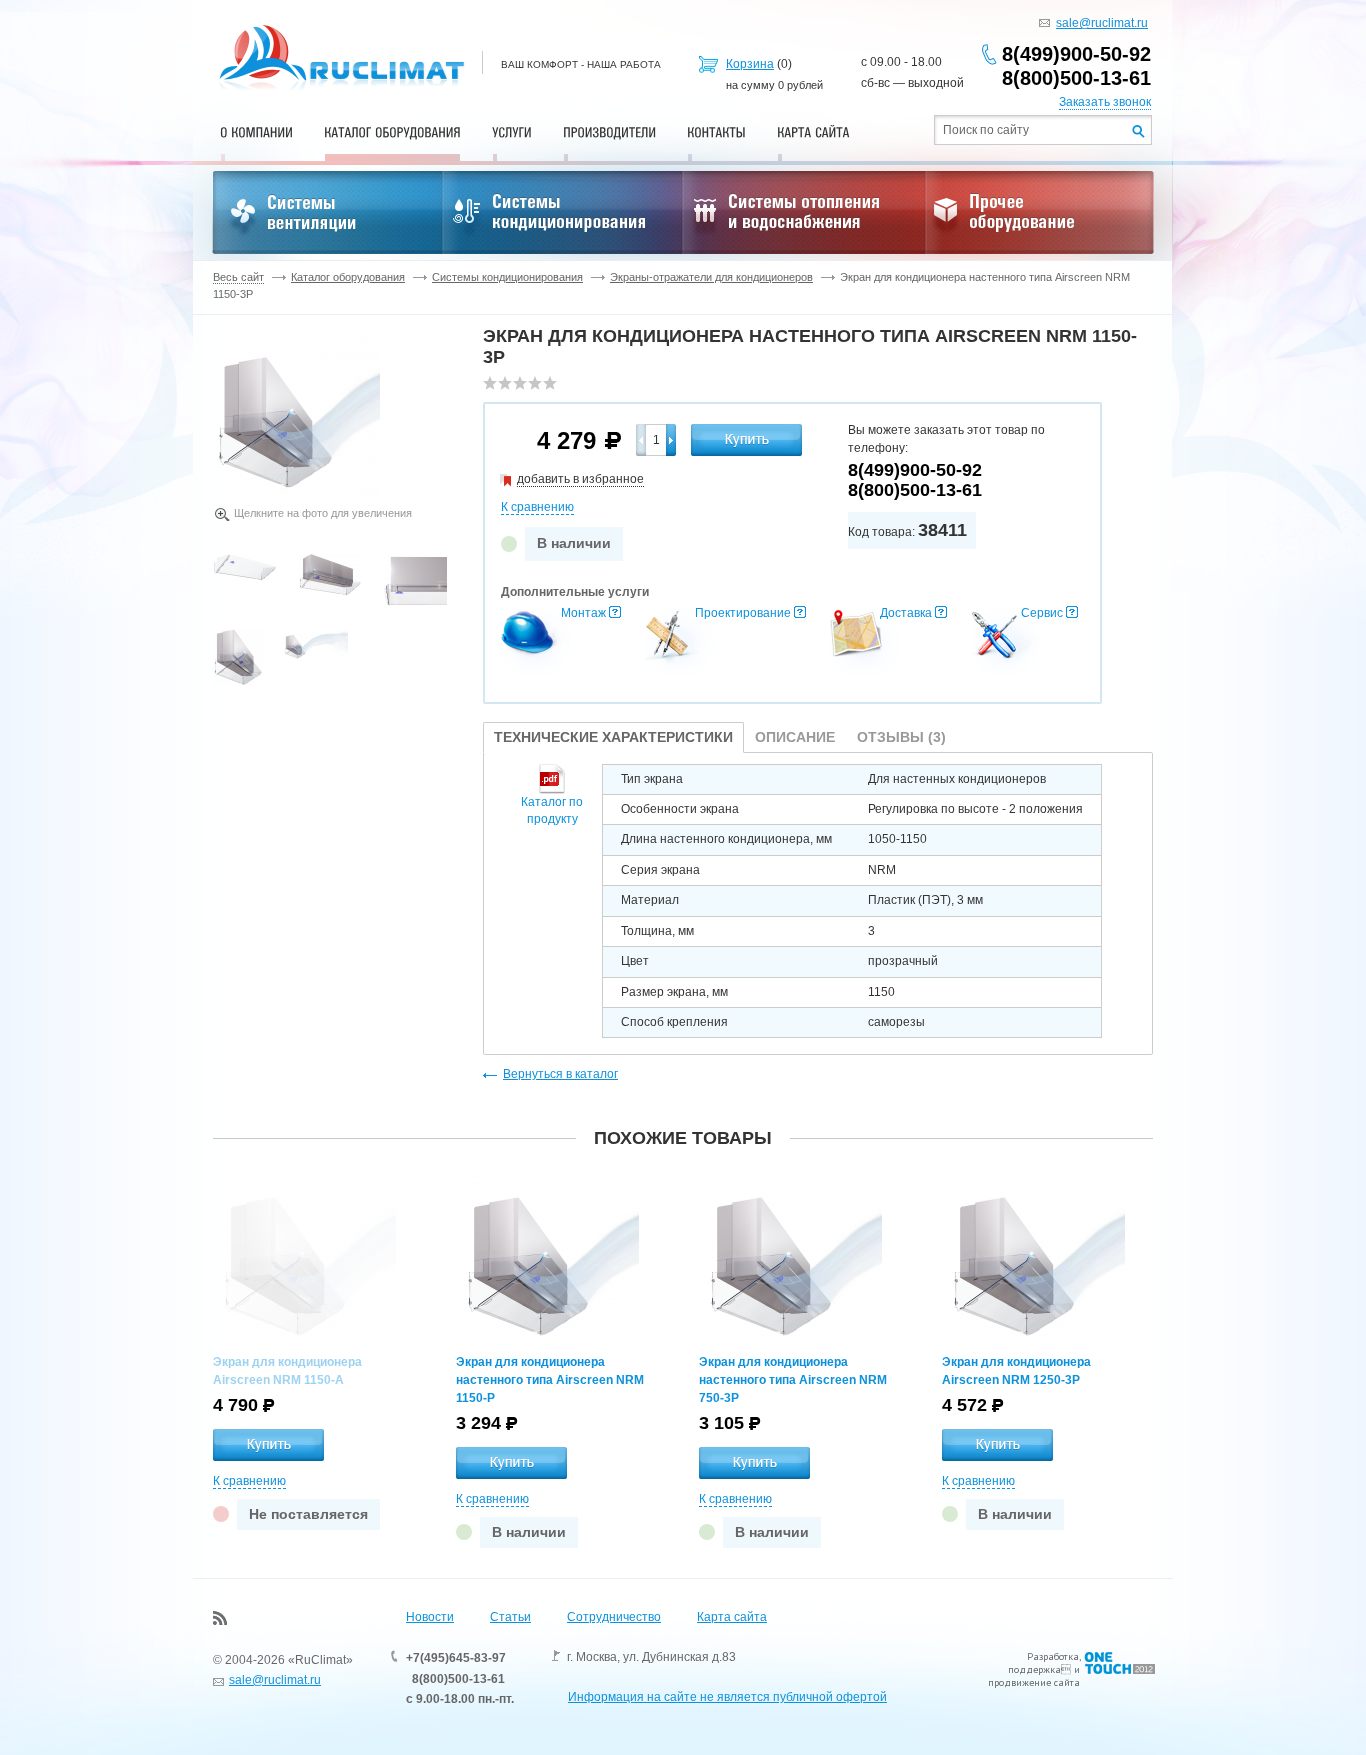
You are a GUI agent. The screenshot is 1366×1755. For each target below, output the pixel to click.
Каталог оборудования (348, 277)
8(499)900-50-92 (1076, 54)
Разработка (1053, 1656)
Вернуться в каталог (560, 1074)
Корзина (750, 64)
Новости (430, 1617)
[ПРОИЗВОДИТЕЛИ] (609, 132)
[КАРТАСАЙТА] (813, 132)
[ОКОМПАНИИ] (256, 132)
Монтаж (583, 613)
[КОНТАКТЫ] (716, 132)
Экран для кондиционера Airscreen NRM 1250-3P (1016, 1371)
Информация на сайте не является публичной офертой (727, 1697)
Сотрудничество (614, 1617)
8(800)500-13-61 (1076, 78)
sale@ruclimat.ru (1102, 23)
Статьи (510, 1617)
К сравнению (537, 507)
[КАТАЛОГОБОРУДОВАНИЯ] (392, 132)
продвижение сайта (1034, 1682)
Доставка (906, 613)
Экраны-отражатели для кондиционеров (711, 277)
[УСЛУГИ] (512, 132)
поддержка (1034, 1669)
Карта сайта (732, 1617)
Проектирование (743, 613)
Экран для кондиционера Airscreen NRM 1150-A (287, 1371)
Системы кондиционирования (507, 277)
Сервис (1042, 613)
